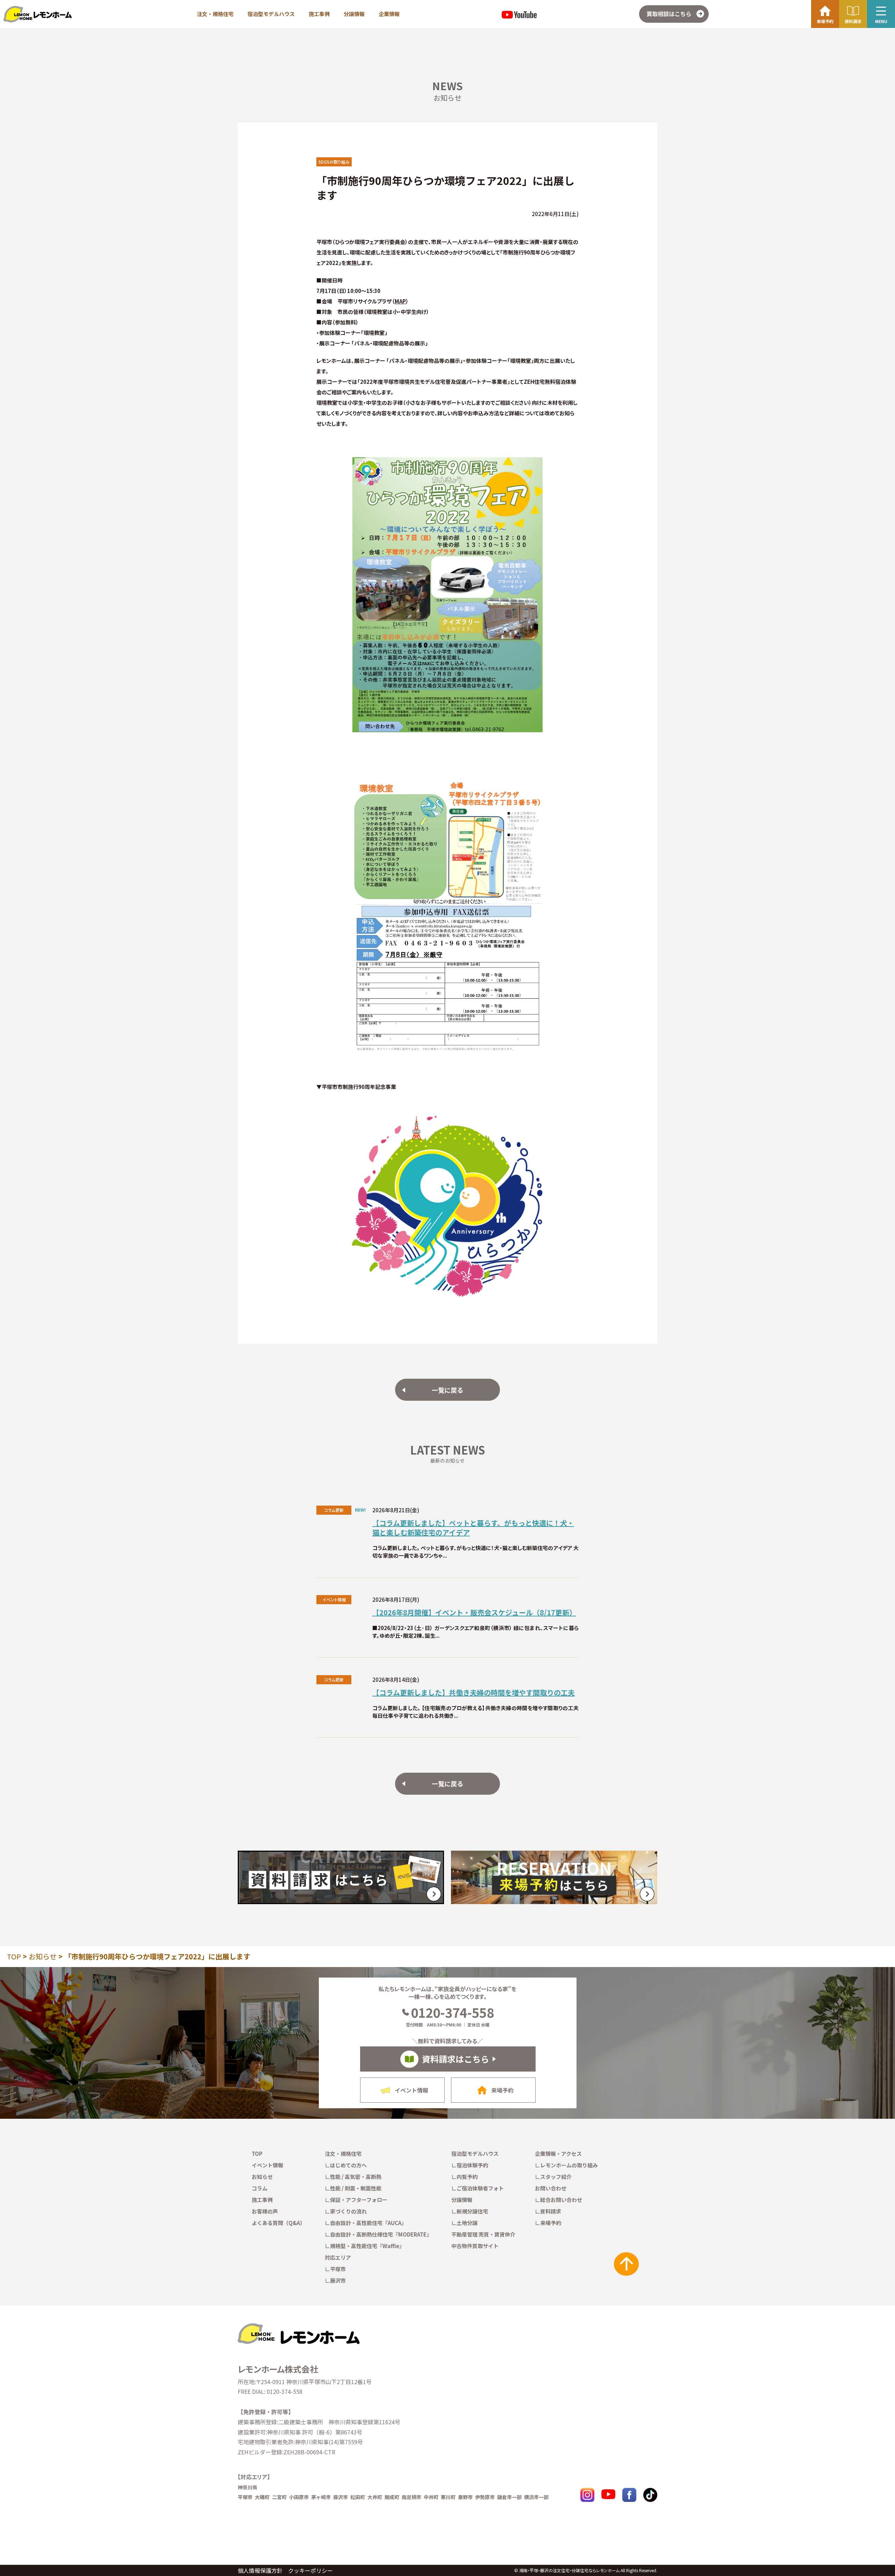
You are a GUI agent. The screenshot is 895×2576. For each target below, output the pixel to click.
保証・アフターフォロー (359, 2200)
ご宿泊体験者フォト (480, 2188)
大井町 (375, 2497)
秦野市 (465, 2497)
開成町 (392, 2497)
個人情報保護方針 (260, 2570)
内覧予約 (467, 2177)
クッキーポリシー (310, 2570)
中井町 (431, 2497)
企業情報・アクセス (558, 2154)
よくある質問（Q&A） (278, 2223)
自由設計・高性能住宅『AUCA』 (368, 2223)
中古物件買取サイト (475, 2246)
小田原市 (299, 2497)
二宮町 (279, 2497)
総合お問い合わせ (561, 2200)
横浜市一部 (536, 2497)
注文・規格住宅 (215, 14)
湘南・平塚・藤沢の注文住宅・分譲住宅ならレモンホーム (569, 2570)
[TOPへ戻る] (298, 2326)
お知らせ (43, 1956)
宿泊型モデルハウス (271, 14)
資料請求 (551, 2211)
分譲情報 (354, 14)
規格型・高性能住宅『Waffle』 (367, 2246)
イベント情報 (267, 2165)
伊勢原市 (485, 2497)
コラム (260, 2188)
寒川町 (448, 2497)
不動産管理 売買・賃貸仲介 (483, 2234)
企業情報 (389, 14)
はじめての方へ (348, 2165)
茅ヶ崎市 (321, 2497)
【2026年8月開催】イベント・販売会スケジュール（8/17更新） (474, 1612)
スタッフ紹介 (556, 2177)
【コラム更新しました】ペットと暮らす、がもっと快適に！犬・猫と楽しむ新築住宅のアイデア (473, 1528)
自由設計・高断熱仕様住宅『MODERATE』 (381, 2234)
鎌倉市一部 (509, 2497)
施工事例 (319, 14)
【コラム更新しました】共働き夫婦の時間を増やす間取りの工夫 (474, 1692)
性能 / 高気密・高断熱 (356, 2177)
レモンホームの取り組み (569, 2165)
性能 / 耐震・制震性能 (356, 2188)
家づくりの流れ (348, 2211)
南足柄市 (411, 2497)
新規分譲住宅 (472, 2211)
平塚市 (338, 2269)
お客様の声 (265, 2211)
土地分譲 (467, 2223)
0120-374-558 (452, 2012)
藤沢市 (338, 2280)
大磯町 (262, 2497)
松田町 (358, 2497)
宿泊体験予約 (472, 2165)
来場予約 (551, 2223)
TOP (14, 1956)
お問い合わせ (551, 2188)
